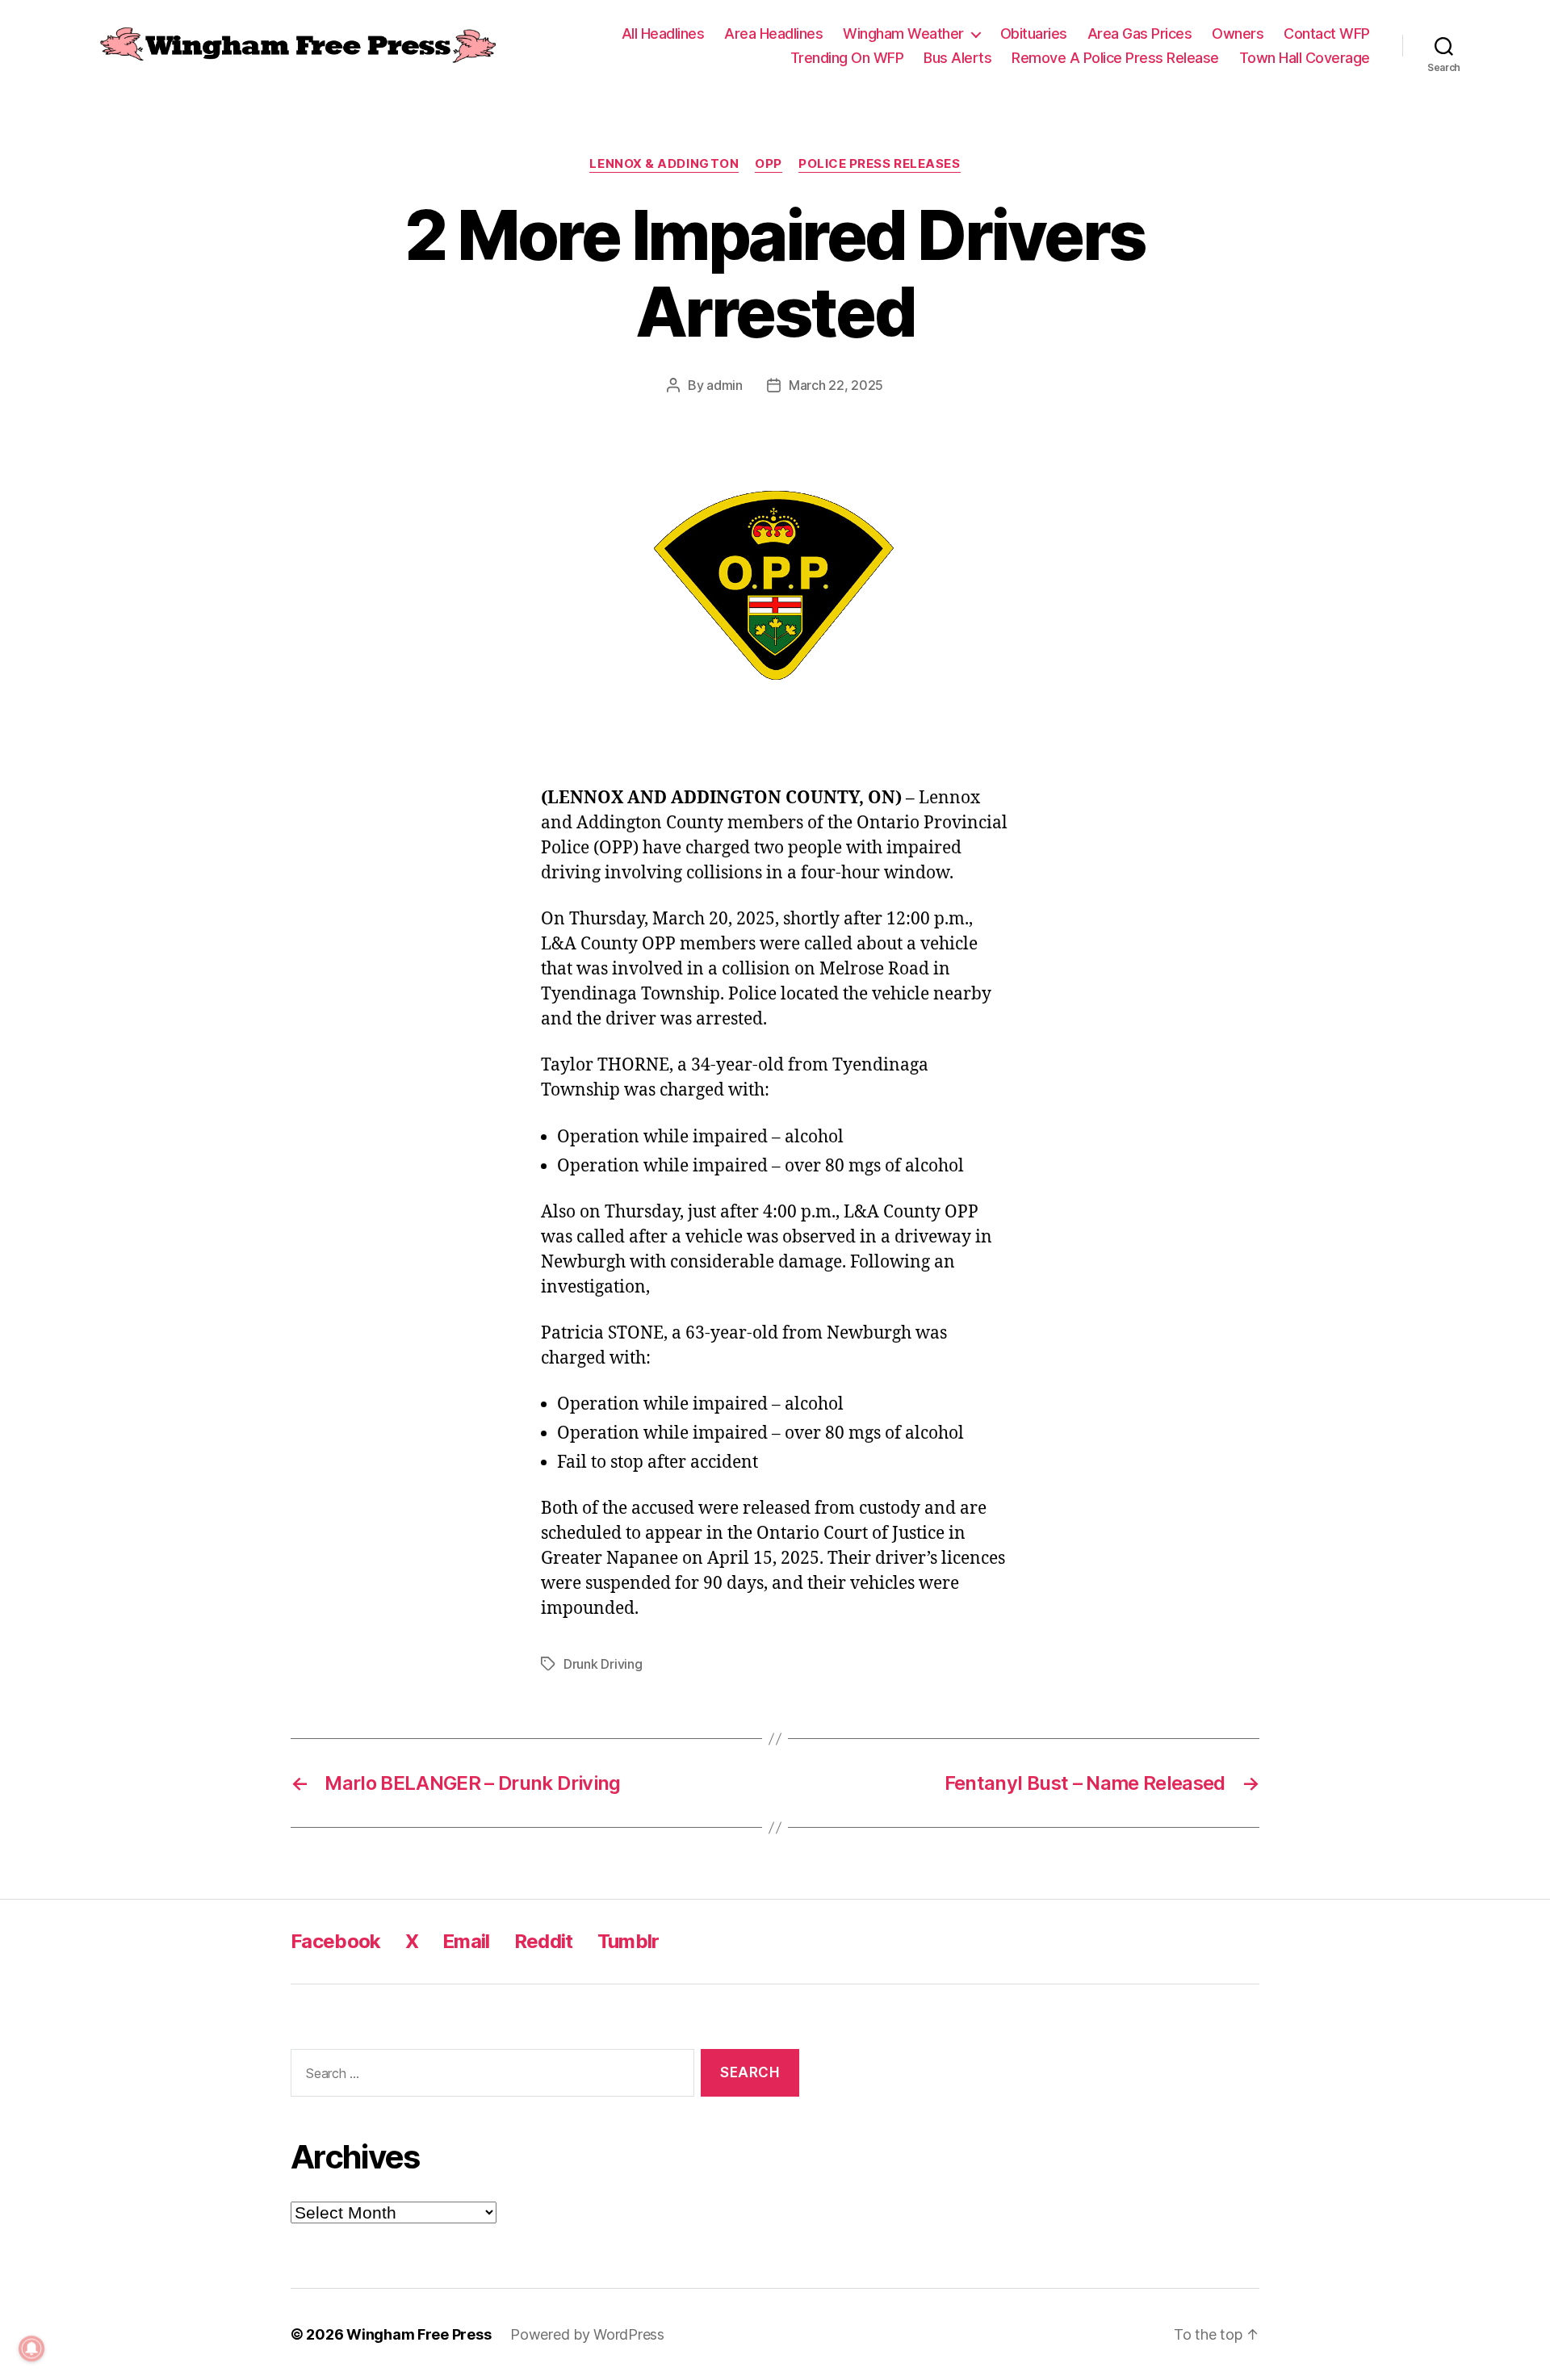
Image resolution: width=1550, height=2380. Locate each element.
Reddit (544, 1941)
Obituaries (1034, 34)
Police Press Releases (880, 164)
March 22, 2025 (836, 385)
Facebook (336, 1941)
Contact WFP (1327, 34)
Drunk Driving (603, 1664)
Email (466, 1941)
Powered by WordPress (587, 2334)
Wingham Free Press (419, 2334)
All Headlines (663, 34)
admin (725, 385)
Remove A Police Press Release (1115, 58)
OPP (769, 164)
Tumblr (628, 1941)
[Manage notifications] (31, 2349)
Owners (1238, 34)
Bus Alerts (957, 58)
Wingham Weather (903, 34)
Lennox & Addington (664, 164)
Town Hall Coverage (1305, 58)
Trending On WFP (847, 58)
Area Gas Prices (1140, 34)
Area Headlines (773, 34)
